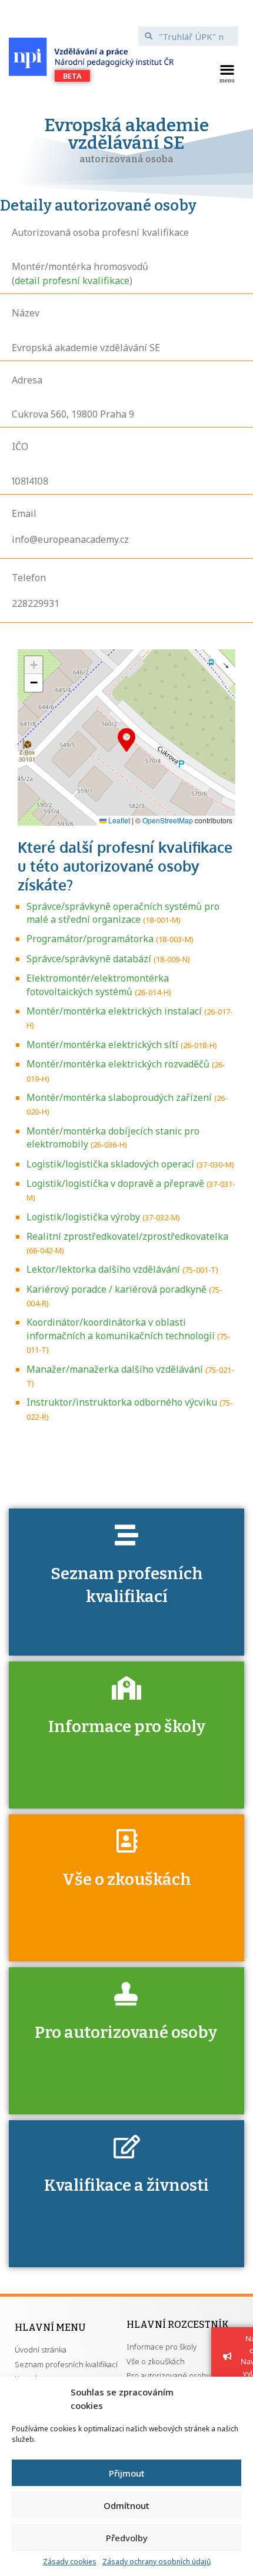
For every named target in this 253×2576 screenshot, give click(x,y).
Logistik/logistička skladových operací (110, 1164)
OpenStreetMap (168, 820)
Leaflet (118, 820)
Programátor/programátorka (90, 939)
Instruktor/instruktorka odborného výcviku (122, 1402)
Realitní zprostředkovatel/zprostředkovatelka (127, 1236)
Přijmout (127, 2473)
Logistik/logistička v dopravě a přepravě (115, 1183)
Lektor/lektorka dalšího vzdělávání (103, 1269)
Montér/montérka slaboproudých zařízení (119, 1097)
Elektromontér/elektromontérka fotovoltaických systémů (98, 985)
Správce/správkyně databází (89, 959)
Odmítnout (126, 2505)
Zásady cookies (70, 2562)
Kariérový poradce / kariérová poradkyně (116, 1289)
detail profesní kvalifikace (72, 281)
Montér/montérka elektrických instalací (114, 1011)
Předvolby (127, 2538)
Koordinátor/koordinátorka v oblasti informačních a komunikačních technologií (121, 1329)
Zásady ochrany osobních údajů (157, 2562)
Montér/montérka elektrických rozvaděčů (118, 1064)
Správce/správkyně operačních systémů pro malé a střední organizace (123, 913)
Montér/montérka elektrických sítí (102, 1045)
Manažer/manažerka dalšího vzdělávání (115, 1369)
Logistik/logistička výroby (83, 1217)
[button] (227, 72)
